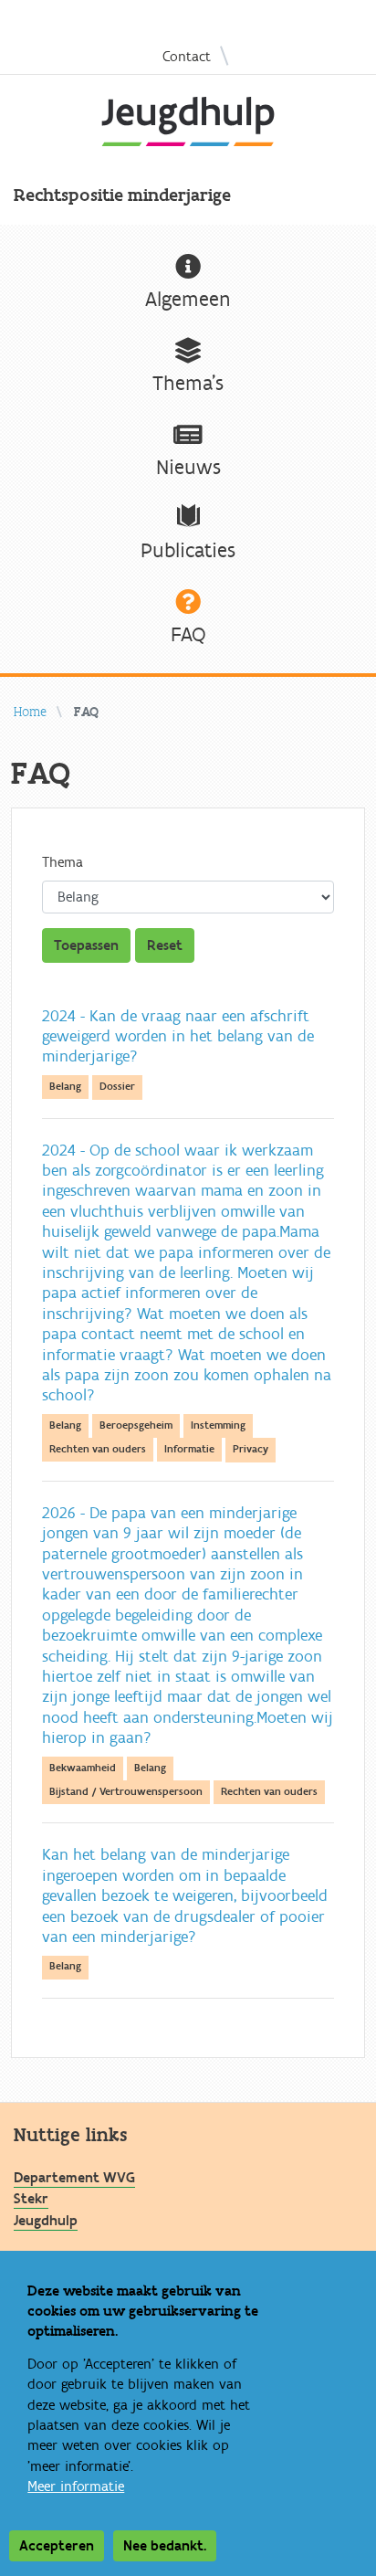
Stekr (31, 2199)
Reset (165, 945)
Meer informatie (76, 2486)
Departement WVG (74, 2178)
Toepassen (86, 945)
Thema (63, 862)
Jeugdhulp (46, 2221)
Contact (187, 57)
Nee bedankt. (165, 2546)
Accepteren (57, 2546)
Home (30, 712)
